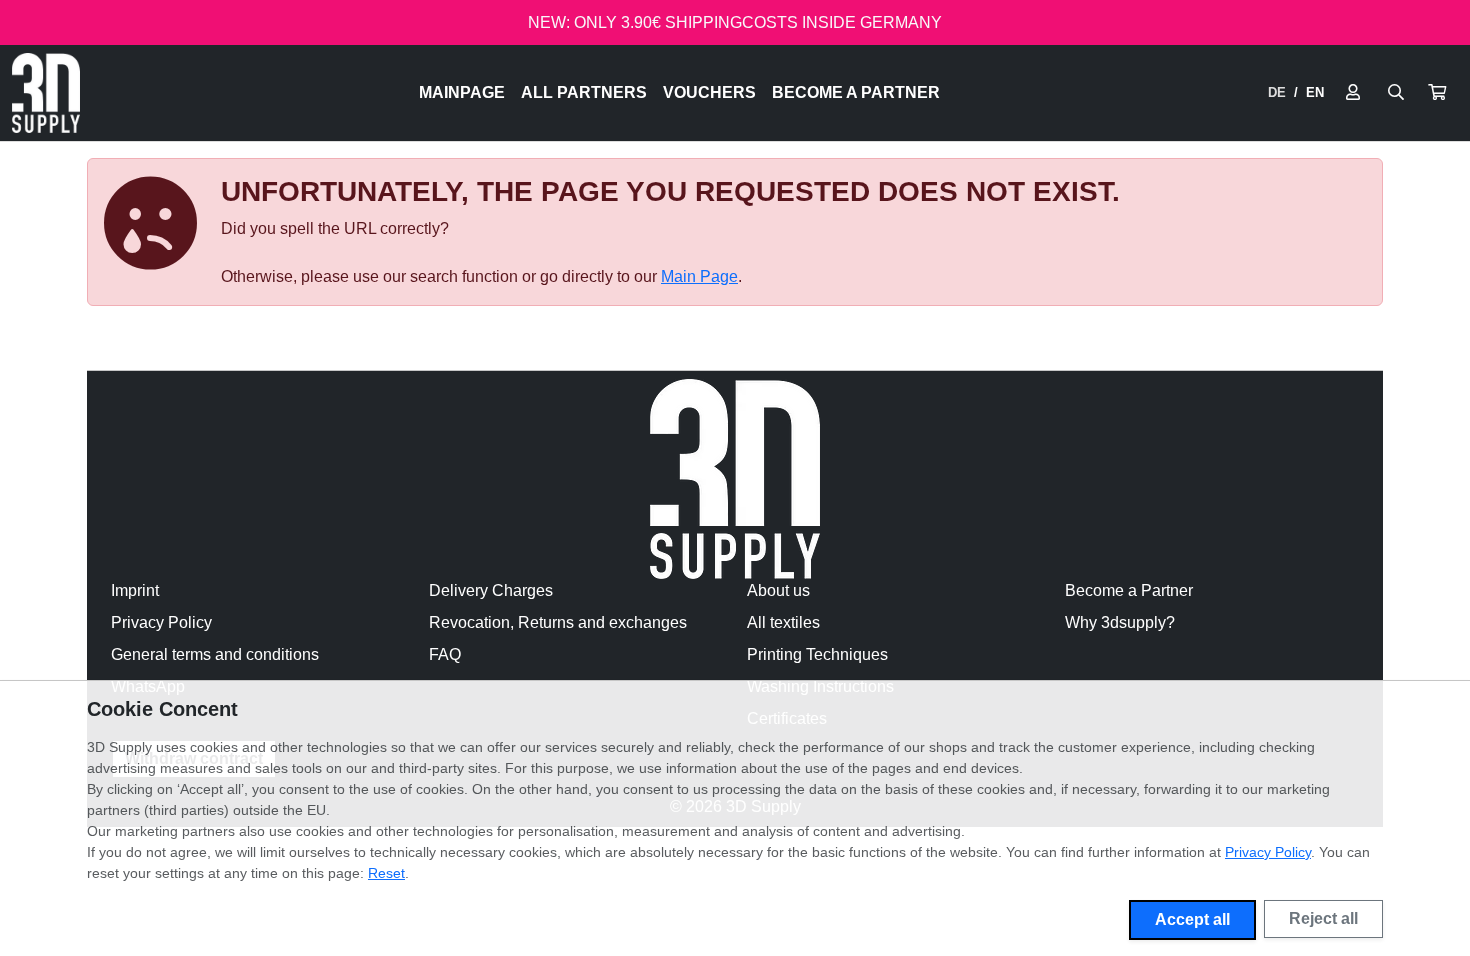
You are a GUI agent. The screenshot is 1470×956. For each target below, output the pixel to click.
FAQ (445, 654)
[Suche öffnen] (1396, 93)
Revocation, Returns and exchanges (558, 622)
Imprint (135, 590)
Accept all (1192, 919)
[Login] (1353, 93)
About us (778, 590)
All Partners (584, 92)
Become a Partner (856, 92)
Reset (386, 873)
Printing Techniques (817, 654)
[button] (1437, 93)
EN (1315, 92)
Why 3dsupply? (1120, 622)
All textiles (783, 622)
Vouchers (709, 92)
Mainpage (462, 92)
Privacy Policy (161, 622)
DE (1277, 92)
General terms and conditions (215, 654)
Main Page (699, 276)
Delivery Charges (491, 590)
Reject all (1323, 918)
